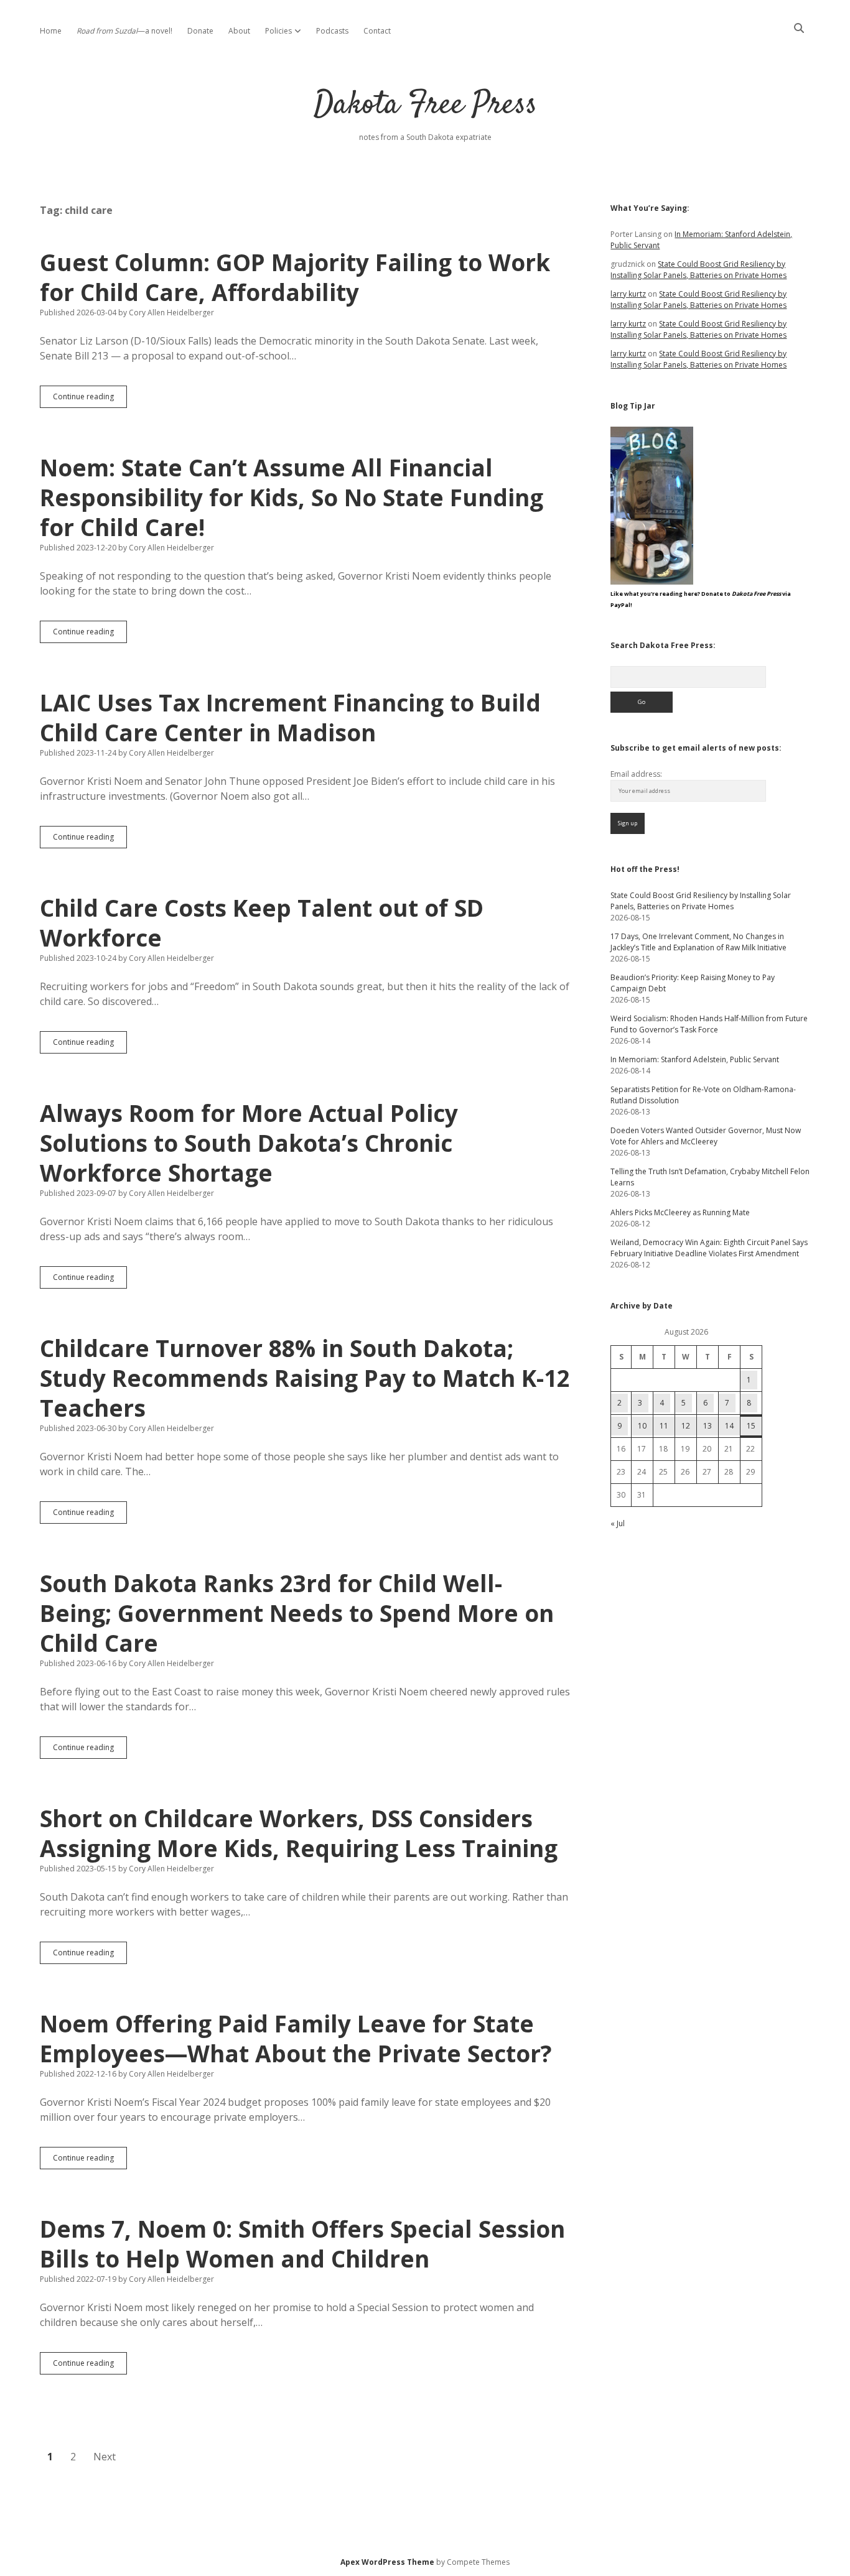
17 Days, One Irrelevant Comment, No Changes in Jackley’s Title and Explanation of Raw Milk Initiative (698, 942)
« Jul (618, 1523)
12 (686, 1426)
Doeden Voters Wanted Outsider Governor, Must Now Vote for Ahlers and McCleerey (706, 1136)
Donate (200, 31)
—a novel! (124, 31)
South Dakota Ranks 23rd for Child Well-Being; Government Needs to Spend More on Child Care (297, 1613)
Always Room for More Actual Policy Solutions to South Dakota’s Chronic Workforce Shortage (249, 1143)
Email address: (636, 774)
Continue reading (90, 399)
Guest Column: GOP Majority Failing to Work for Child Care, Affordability (295, 277)
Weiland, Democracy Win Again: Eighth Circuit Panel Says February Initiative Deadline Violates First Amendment (709, 1248)
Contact (377, 31)
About (239, 31)
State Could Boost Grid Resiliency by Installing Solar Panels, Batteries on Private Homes (698, 270)
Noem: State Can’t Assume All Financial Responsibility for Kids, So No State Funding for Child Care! (292, 497)
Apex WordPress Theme (387, 2562)
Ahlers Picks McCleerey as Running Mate (680, 1212)
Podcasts (332, 31)
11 (664, 1426)
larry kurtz (628, 294)
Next (105, 2457)
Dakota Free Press (425, 105)
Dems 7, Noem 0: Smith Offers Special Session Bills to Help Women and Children (302, 2244)
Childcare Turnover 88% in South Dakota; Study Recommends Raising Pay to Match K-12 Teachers (305, 1378)
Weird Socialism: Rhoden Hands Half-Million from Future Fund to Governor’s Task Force (709, 1024)
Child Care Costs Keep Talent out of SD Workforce (262, 923)
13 (708, 1426)
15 (751, 1426)
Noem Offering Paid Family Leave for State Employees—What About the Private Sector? (296, 2038)
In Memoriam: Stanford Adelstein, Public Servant (695, 1059)
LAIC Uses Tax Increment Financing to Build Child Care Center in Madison (290, 717)
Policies (278, 31)
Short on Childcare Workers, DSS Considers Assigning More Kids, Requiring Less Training (299, 1833)
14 (729, 1426)
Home (51, 31)
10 (642, 1426)
